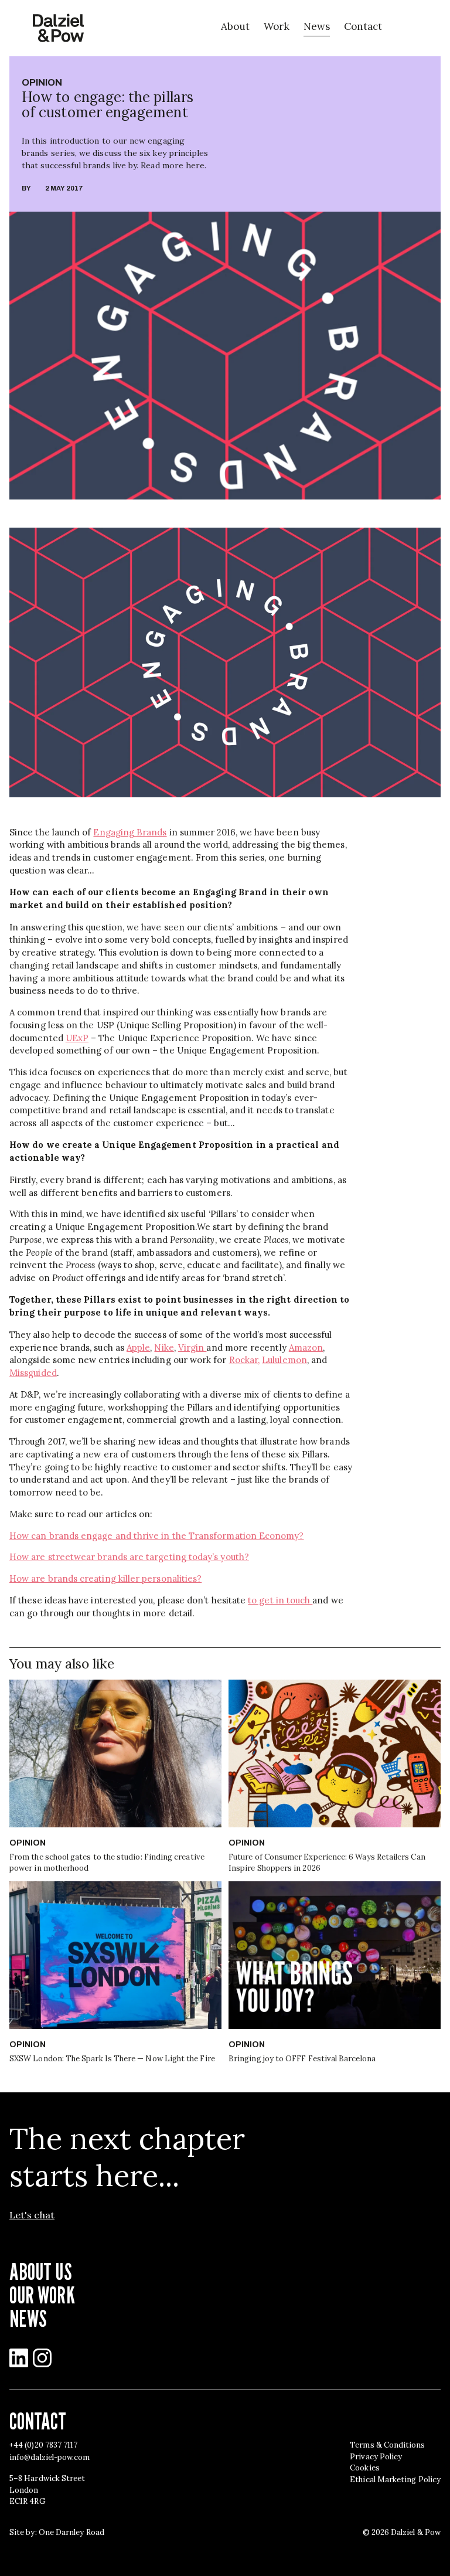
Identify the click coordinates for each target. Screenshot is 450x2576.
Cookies (365, 2468)
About (235, 26)
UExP (77, 1038)
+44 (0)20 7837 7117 (43, 2445)
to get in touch (280, 1600)
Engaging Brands (130, 832)
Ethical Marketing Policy (395, 2480)
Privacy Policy (376, 2457)
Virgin (192, 1348)
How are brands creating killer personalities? (105, 1578)
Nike (164, 1348)
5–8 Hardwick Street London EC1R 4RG (47, 2490)
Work (277, 26)
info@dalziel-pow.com (50, 2457)
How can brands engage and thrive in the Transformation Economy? (157, 1536)
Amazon (306, 1348)
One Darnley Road (71, 2532)
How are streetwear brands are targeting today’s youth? (129, 1557)
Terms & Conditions (387, 2445)
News (317, 26)
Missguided (33, 1373)
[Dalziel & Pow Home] (58, 28)
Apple (138, 1348)
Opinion (42, 82)
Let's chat (32, 2215)
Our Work (42, 2295)
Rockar (243, 1360)
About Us (41, 2271)
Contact (363, 26)
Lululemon (284, 1360)
